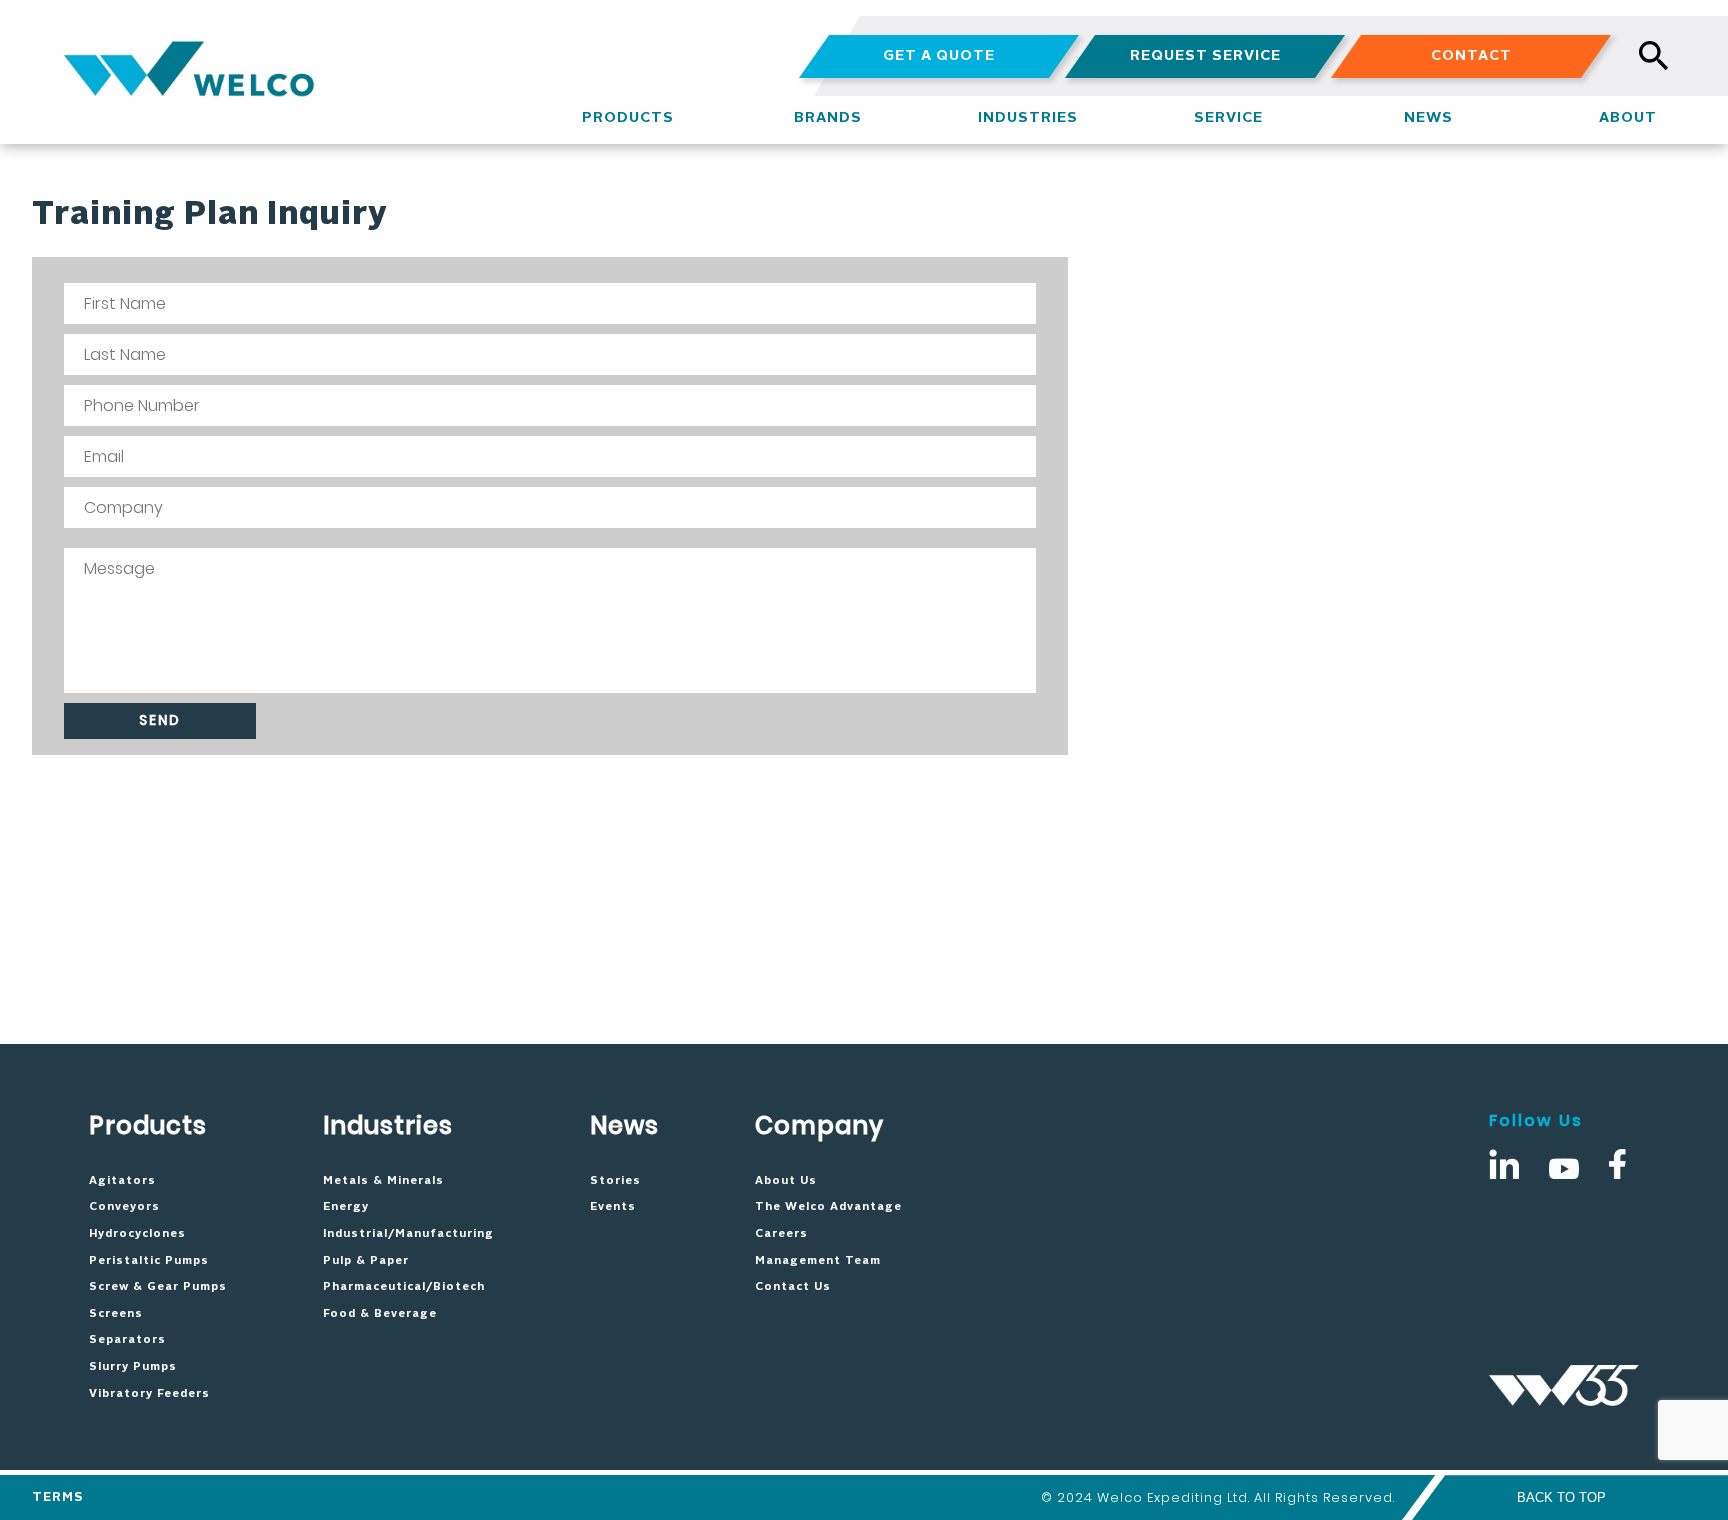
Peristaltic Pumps (149, 1261)
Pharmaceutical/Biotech (404, 1287)
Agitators (122, 1181)
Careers (781, 1234)
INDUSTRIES (1028, 118)
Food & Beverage (380, 1314)
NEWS (1428, 118)
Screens (116, 1314)
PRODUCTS (628, 118)
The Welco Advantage (828, 1207)
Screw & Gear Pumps (158, 1287)
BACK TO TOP (1561, 1497)
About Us (786, 1181)
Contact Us (793, 1287)
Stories (615, 1181)
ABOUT (1628, 118)
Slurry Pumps (133, 1367)
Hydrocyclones (137, 1234)
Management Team (818, 1261)
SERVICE (1228, 118)
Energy (346, 1207)
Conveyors (124, 1207)
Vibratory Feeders (149, 1394)
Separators (127, 1340)
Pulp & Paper (366, 1261)
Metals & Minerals (383, 1181)
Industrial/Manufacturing (408, 1234)
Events (613, 1207)
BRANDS (828, 118)
